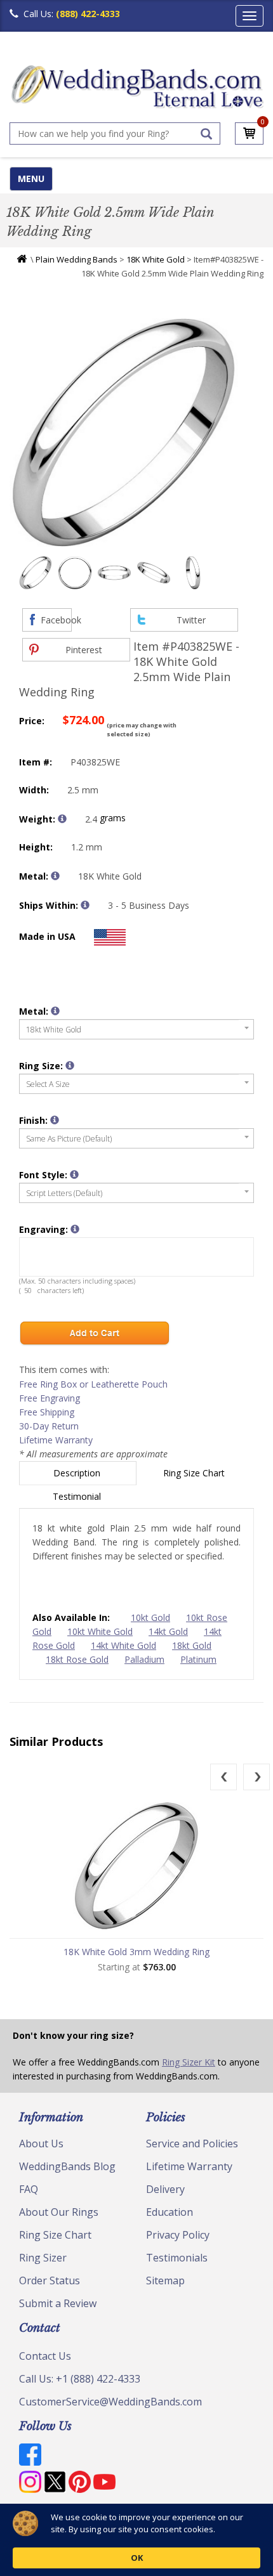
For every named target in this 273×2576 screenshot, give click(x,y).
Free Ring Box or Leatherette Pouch (93, 1384)
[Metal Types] (55, 876)
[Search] (206, 134)
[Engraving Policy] (74, 1174)
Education (170, 2212)
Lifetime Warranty (56, 1440)
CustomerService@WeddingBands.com (110, 2402)
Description (78, 1473)
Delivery (165, 2189)
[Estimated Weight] (62, 819)
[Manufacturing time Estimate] (85, 905)
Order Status (50, 2280)
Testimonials (177, 2258)
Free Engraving (50, 1398)
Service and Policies (192, 2143)
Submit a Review (58, 2303)
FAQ (29, 2189)
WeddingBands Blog (67, 2166)
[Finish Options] (55, 1120)
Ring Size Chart (195, 1473)
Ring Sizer (43, 2258)
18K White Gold (156, 259)
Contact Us (45, 2356)
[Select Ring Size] (70, 1065)
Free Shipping (47, 1412)
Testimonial (78, 1496)
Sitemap (165, 2280)
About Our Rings (59, 2212)
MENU (31, 179)
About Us (41, 2143)
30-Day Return (49, 1426)
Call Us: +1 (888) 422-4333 (80, 2379)
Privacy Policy (178, 2235)
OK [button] (137, 2558)
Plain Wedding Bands (77, 259)
